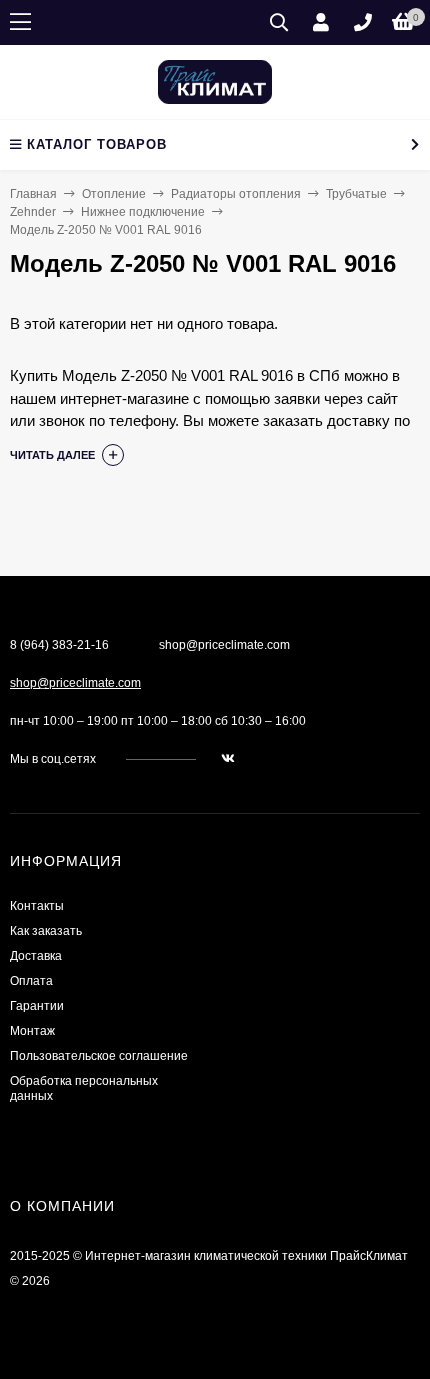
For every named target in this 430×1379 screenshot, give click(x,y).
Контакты (37, 906)
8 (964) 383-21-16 (59, 645)
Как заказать (46, 931)
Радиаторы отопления (236, 194)
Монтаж (32, 1031)
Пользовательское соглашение (99, 1056)
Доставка (36, 956)
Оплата (31, 981)
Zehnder (33, 212)
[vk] (228, 759)
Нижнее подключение (143, 212)
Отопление (114, 194)
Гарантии (37, 1006)
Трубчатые (356, 194)
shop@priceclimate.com (75, 683)
